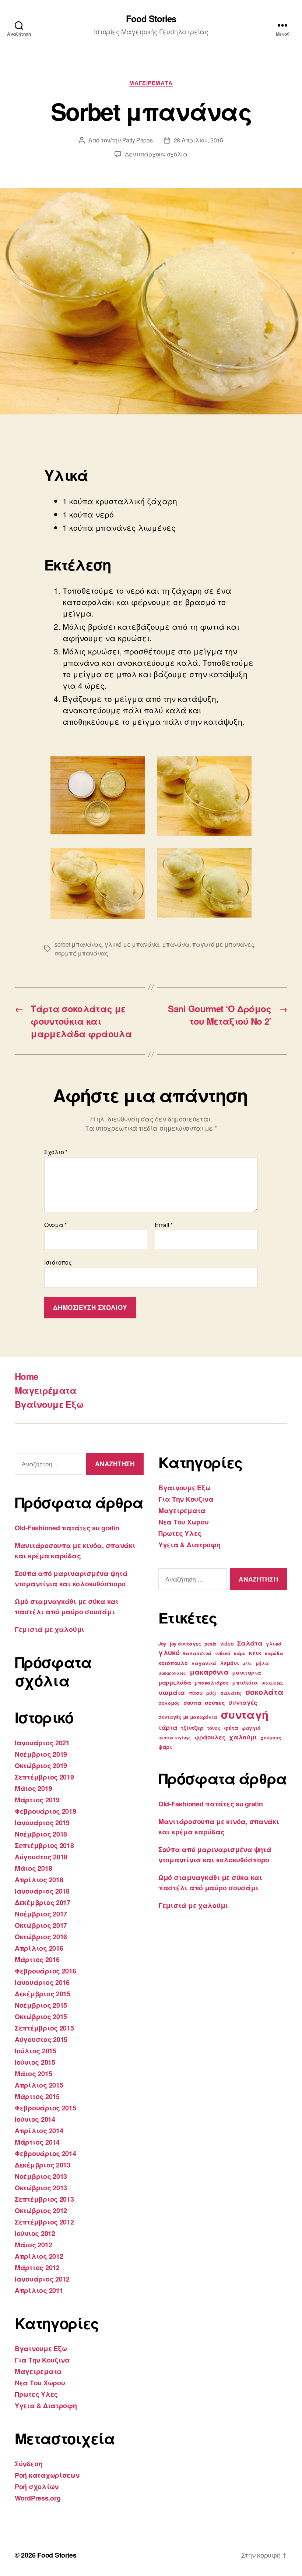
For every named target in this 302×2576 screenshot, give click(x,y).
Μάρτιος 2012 (37, 2268)
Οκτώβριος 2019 (41, 1766)
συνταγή (245, 1714)
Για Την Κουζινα (42, 2360)
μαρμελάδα (175, 1682)
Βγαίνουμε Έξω (49, 1404)
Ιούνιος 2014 (35, 2119)
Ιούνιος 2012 (35, 2233)
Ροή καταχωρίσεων (47, 2475)
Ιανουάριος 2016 (42, 1982)
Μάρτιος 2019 (37, 1800)
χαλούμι (243, 1737)
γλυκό (169, 1652)
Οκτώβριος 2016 (41, 1937)
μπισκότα (245, 1682)
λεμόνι (229, 1663)
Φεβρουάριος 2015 (45, 2108)
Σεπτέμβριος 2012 (44, 2222)
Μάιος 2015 (33, 2074)
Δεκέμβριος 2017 (43, 1902)
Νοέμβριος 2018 (41, 1834)
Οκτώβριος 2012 (41, 2211)
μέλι (247, 1663)
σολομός (169, 1703)
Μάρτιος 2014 (37, 2142)
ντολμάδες (273, 1683)
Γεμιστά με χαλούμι (50, 1629)
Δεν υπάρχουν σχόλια (156, 154)
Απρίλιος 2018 (39, 1880)
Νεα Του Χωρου (40, 2383)
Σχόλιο (56, 1152)
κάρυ (240, 1653)
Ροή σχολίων (37, 2487)
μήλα (262, 1663)
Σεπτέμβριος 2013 (44, 2199)
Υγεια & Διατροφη (46, 2406)
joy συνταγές (185, 1644)
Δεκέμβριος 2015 (43, 1994)
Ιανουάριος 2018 (42, 1891)
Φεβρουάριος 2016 (45, 1971)
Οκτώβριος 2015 (41, 2017)
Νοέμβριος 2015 (41, 2005)
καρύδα (274, 1653)
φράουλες (210, 1737)
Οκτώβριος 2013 (41, 2188)
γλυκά (274, 1644)
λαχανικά (204, 1663)
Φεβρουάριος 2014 (45, 2153)
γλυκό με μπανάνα (132, 944)
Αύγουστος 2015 (41, 2039)
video (227, 1643)
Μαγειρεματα (151, 83)
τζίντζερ (192, 1728)
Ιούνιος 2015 (35, 2062)
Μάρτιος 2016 (37, 1960)
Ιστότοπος (58, 1262)
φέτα (231, 1728)
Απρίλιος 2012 (39, 2256)
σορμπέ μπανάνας (81, 953)
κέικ (255, 1653)
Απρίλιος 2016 (39, 1948)
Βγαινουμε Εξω (41, 2349)
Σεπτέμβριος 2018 (44, 1845)
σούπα (192, 1703)
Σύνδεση (29, 2464)
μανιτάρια (247, 1672)
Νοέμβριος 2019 (41, 1754)
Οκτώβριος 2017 (41, 1925)
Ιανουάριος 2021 (42, 1743)
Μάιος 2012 (33, 2245)
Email (164, 1225)
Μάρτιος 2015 (37, 2096)
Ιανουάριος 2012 (42, 2279)
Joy (162, 1644)
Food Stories (151, 18)
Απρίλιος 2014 (39, 2131)
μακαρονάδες (172, 1673)
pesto (210, 1644)
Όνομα (55, 1225)
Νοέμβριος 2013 (41, 2176)
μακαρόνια (209, 1672)
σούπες (215, 1703)
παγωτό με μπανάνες (223, 944)
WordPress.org (38, 2498)
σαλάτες (231, 1693)
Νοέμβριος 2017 (41, 1914)
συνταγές (243, 1702)
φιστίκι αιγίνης (175, 1738)
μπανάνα (176, 944)
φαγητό (251, 1728)
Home (26, 1376)
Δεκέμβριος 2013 (43, 2165)
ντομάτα (172, 1692)
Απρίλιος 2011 (39, 2290)
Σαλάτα (250, 1643)
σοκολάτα (264, 1692)
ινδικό (223, 1653)
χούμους (271, 1738)
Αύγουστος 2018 (41, 1857)
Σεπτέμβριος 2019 (44, 1777)
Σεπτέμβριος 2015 (44, 2028)
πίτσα (196, 1693)
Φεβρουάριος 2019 (45, 1811)
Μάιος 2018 (33, 1868)
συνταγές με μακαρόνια (188, 1717)
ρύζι (211, 1693)
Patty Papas (138, 140)
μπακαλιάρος (211, 1683)
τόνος (214, 1728)
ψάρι (165, 1747)
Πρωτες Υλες (36, 2394)
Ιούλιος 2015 (36, 2051)
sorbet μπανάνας (78, 944)
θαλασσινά (197, 1653)
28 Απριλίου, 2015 (199, 140)
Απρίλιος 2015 (39, 2085)
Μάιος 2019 (33, 1788)
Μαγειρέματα (46, 1390)
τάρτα (168, 1727)
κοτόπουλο (173, 1663)
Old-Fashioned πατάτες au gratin (67, 1528)
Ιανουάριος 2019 (42, 1823)
